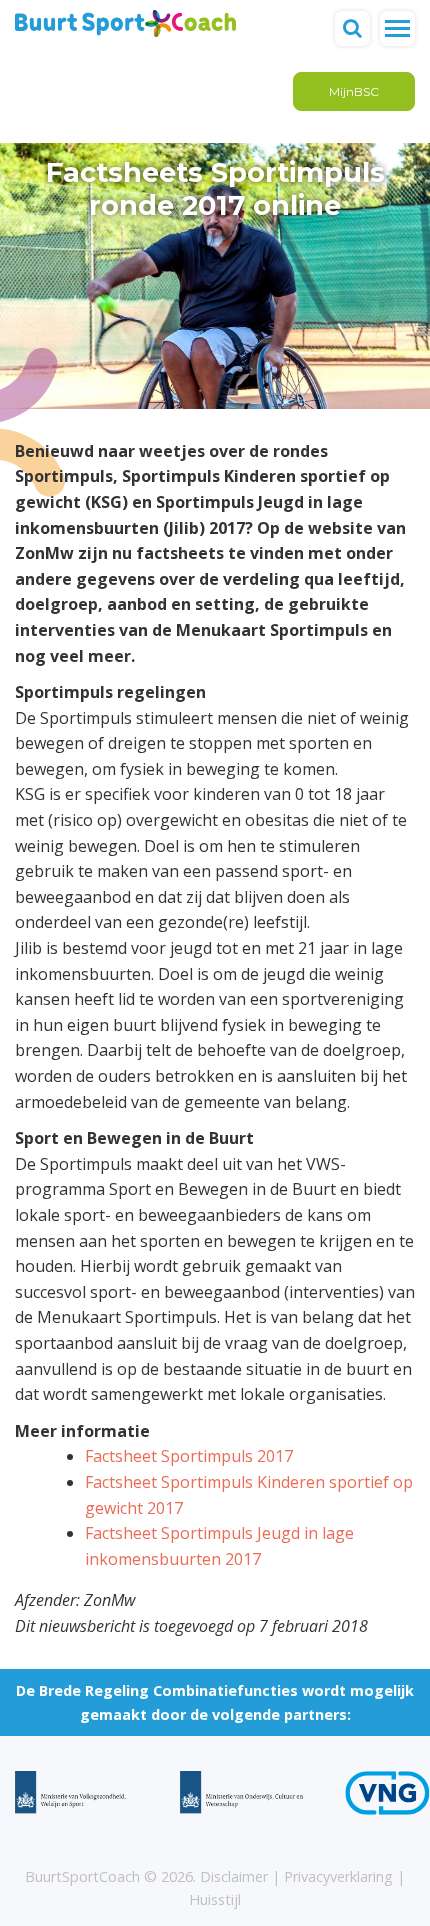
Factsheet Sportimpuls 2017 (189, 1456)
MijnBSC (354, 91)
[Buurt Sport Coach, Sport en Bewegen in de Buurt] (125, 22)
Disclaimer (234, 1876)
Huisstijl (215, 1899)
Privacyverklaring (338, 1876)
